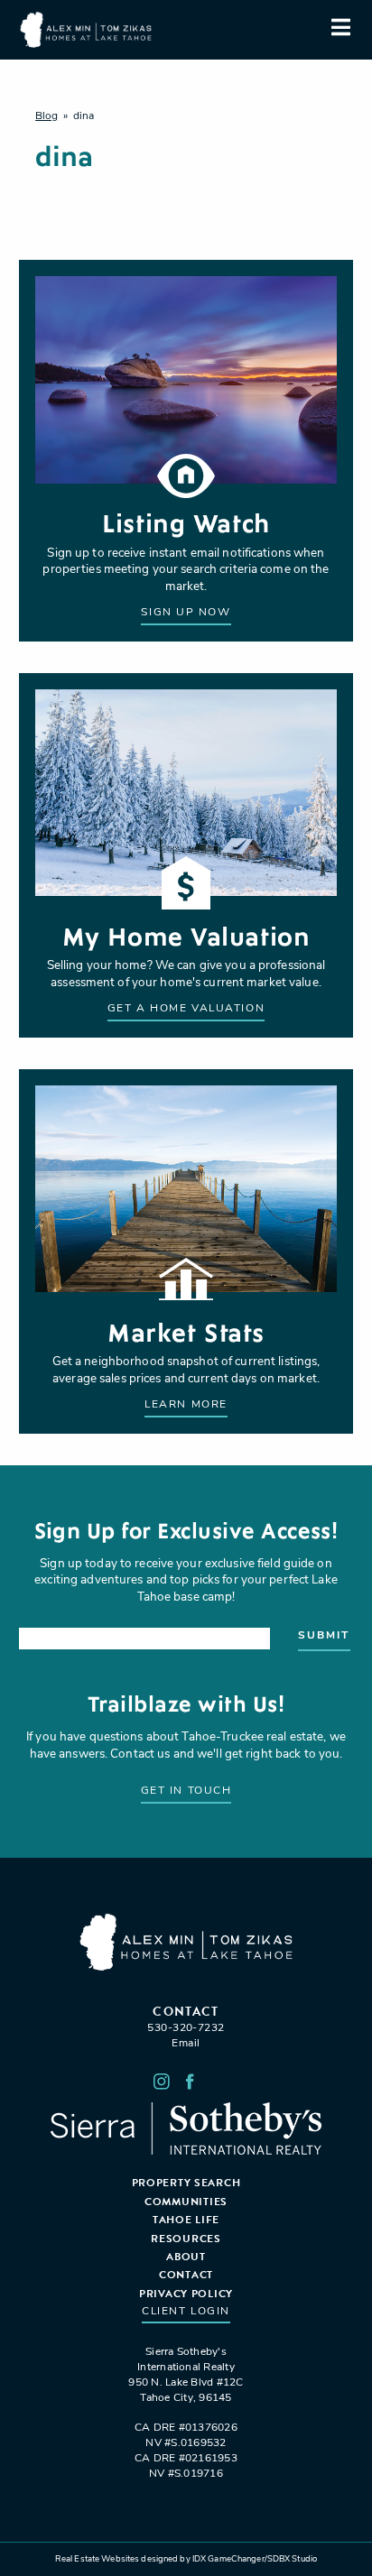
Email (186, 2044)
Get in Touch (186, 1791)
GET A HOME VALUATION (186, 1009)
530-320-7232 (186, 2028)
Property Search (186, 2183)
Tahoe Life (186, 2220)
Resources (186, 2239)
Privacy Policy (186, 2294)
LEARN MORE (186, 1405)
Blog (46, 116)
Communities (186, 2202)
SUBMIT (324, 1636)
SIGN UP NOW (186, 613)
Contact (186, 2275)
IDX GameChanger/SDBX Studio (255, 2559)
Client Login (186, 2312)
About (186, 2257)
